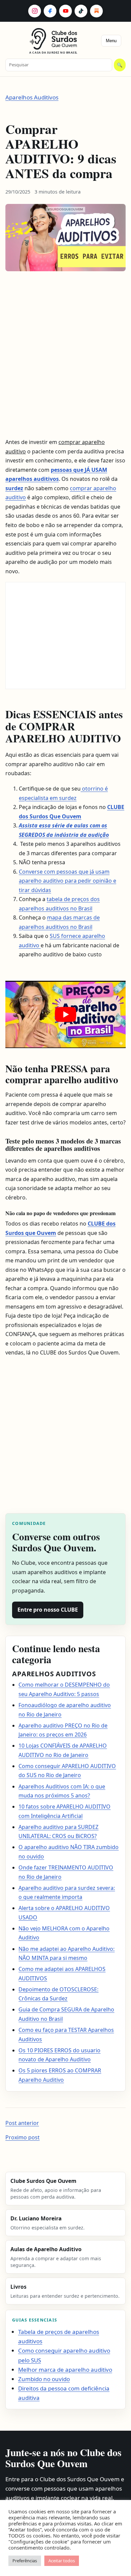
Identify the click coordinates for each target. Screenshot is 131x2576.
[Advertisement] (60, 356)
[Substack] (96, 11)
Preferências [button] (25, 2561)
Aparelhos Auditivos (32, 97)
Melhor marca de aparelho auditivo (65, 2370)
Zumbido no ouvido (44, 2379)
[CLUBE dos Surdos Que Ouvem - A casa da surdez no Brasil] (54, 39)
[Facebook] (50, 11)
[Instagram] (35, 11)
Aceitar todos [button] (62, 2561)
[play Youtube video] (65, 1014)
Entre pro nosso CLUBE (48, 1610)
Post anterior (22, 2123)
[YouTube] (65, 11)
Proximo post (23, 2137)
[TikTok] (81, 11)
